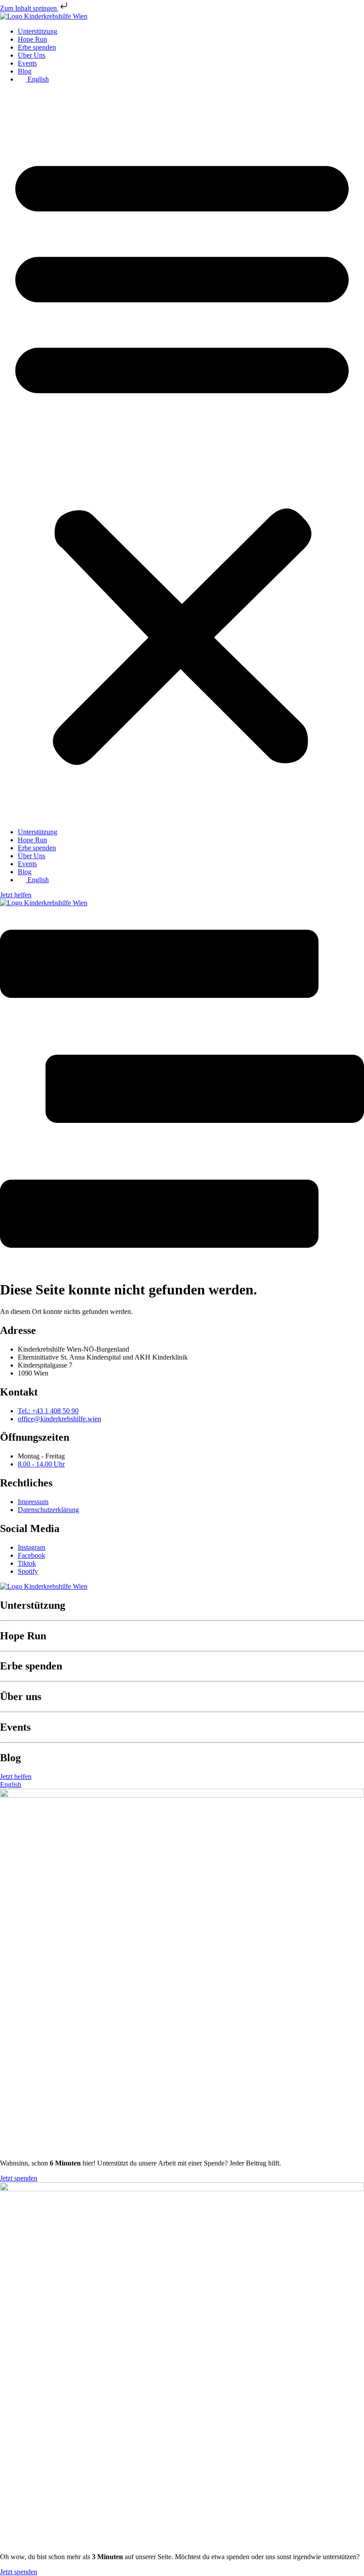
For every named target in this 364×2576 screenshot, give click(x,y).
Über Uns (32, 55)
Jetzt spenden (19, 2178)
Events (27, 63)
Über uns (21, 1696)
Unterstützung (38, 31)
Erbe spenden (37, 47)
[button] (182, 456)
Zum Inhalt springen (29, 8)
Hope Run (32, 39)
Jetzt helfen (16, 895)
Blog (25, 71)
